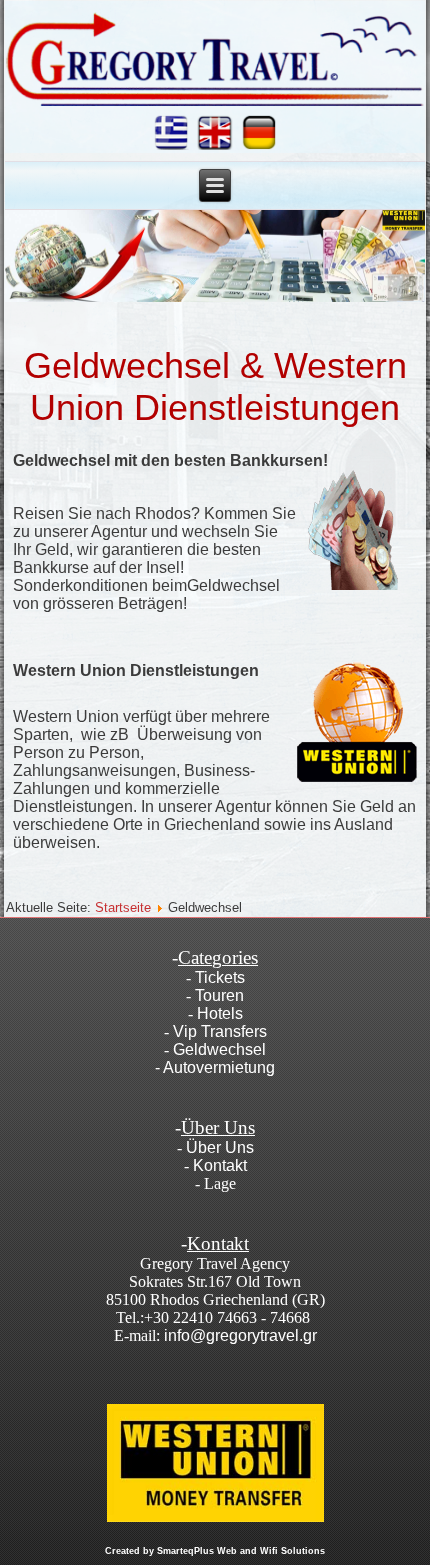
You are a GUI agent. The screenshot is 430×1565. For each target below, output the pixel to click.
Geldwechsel (219, 1049)
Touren (219, 995)
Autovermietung (219, 1067)
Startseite (123, 907)
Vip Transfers (220, 1031)
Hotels (220, 1013)
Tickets (220, 977)
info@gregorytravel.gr (240, 1335)
